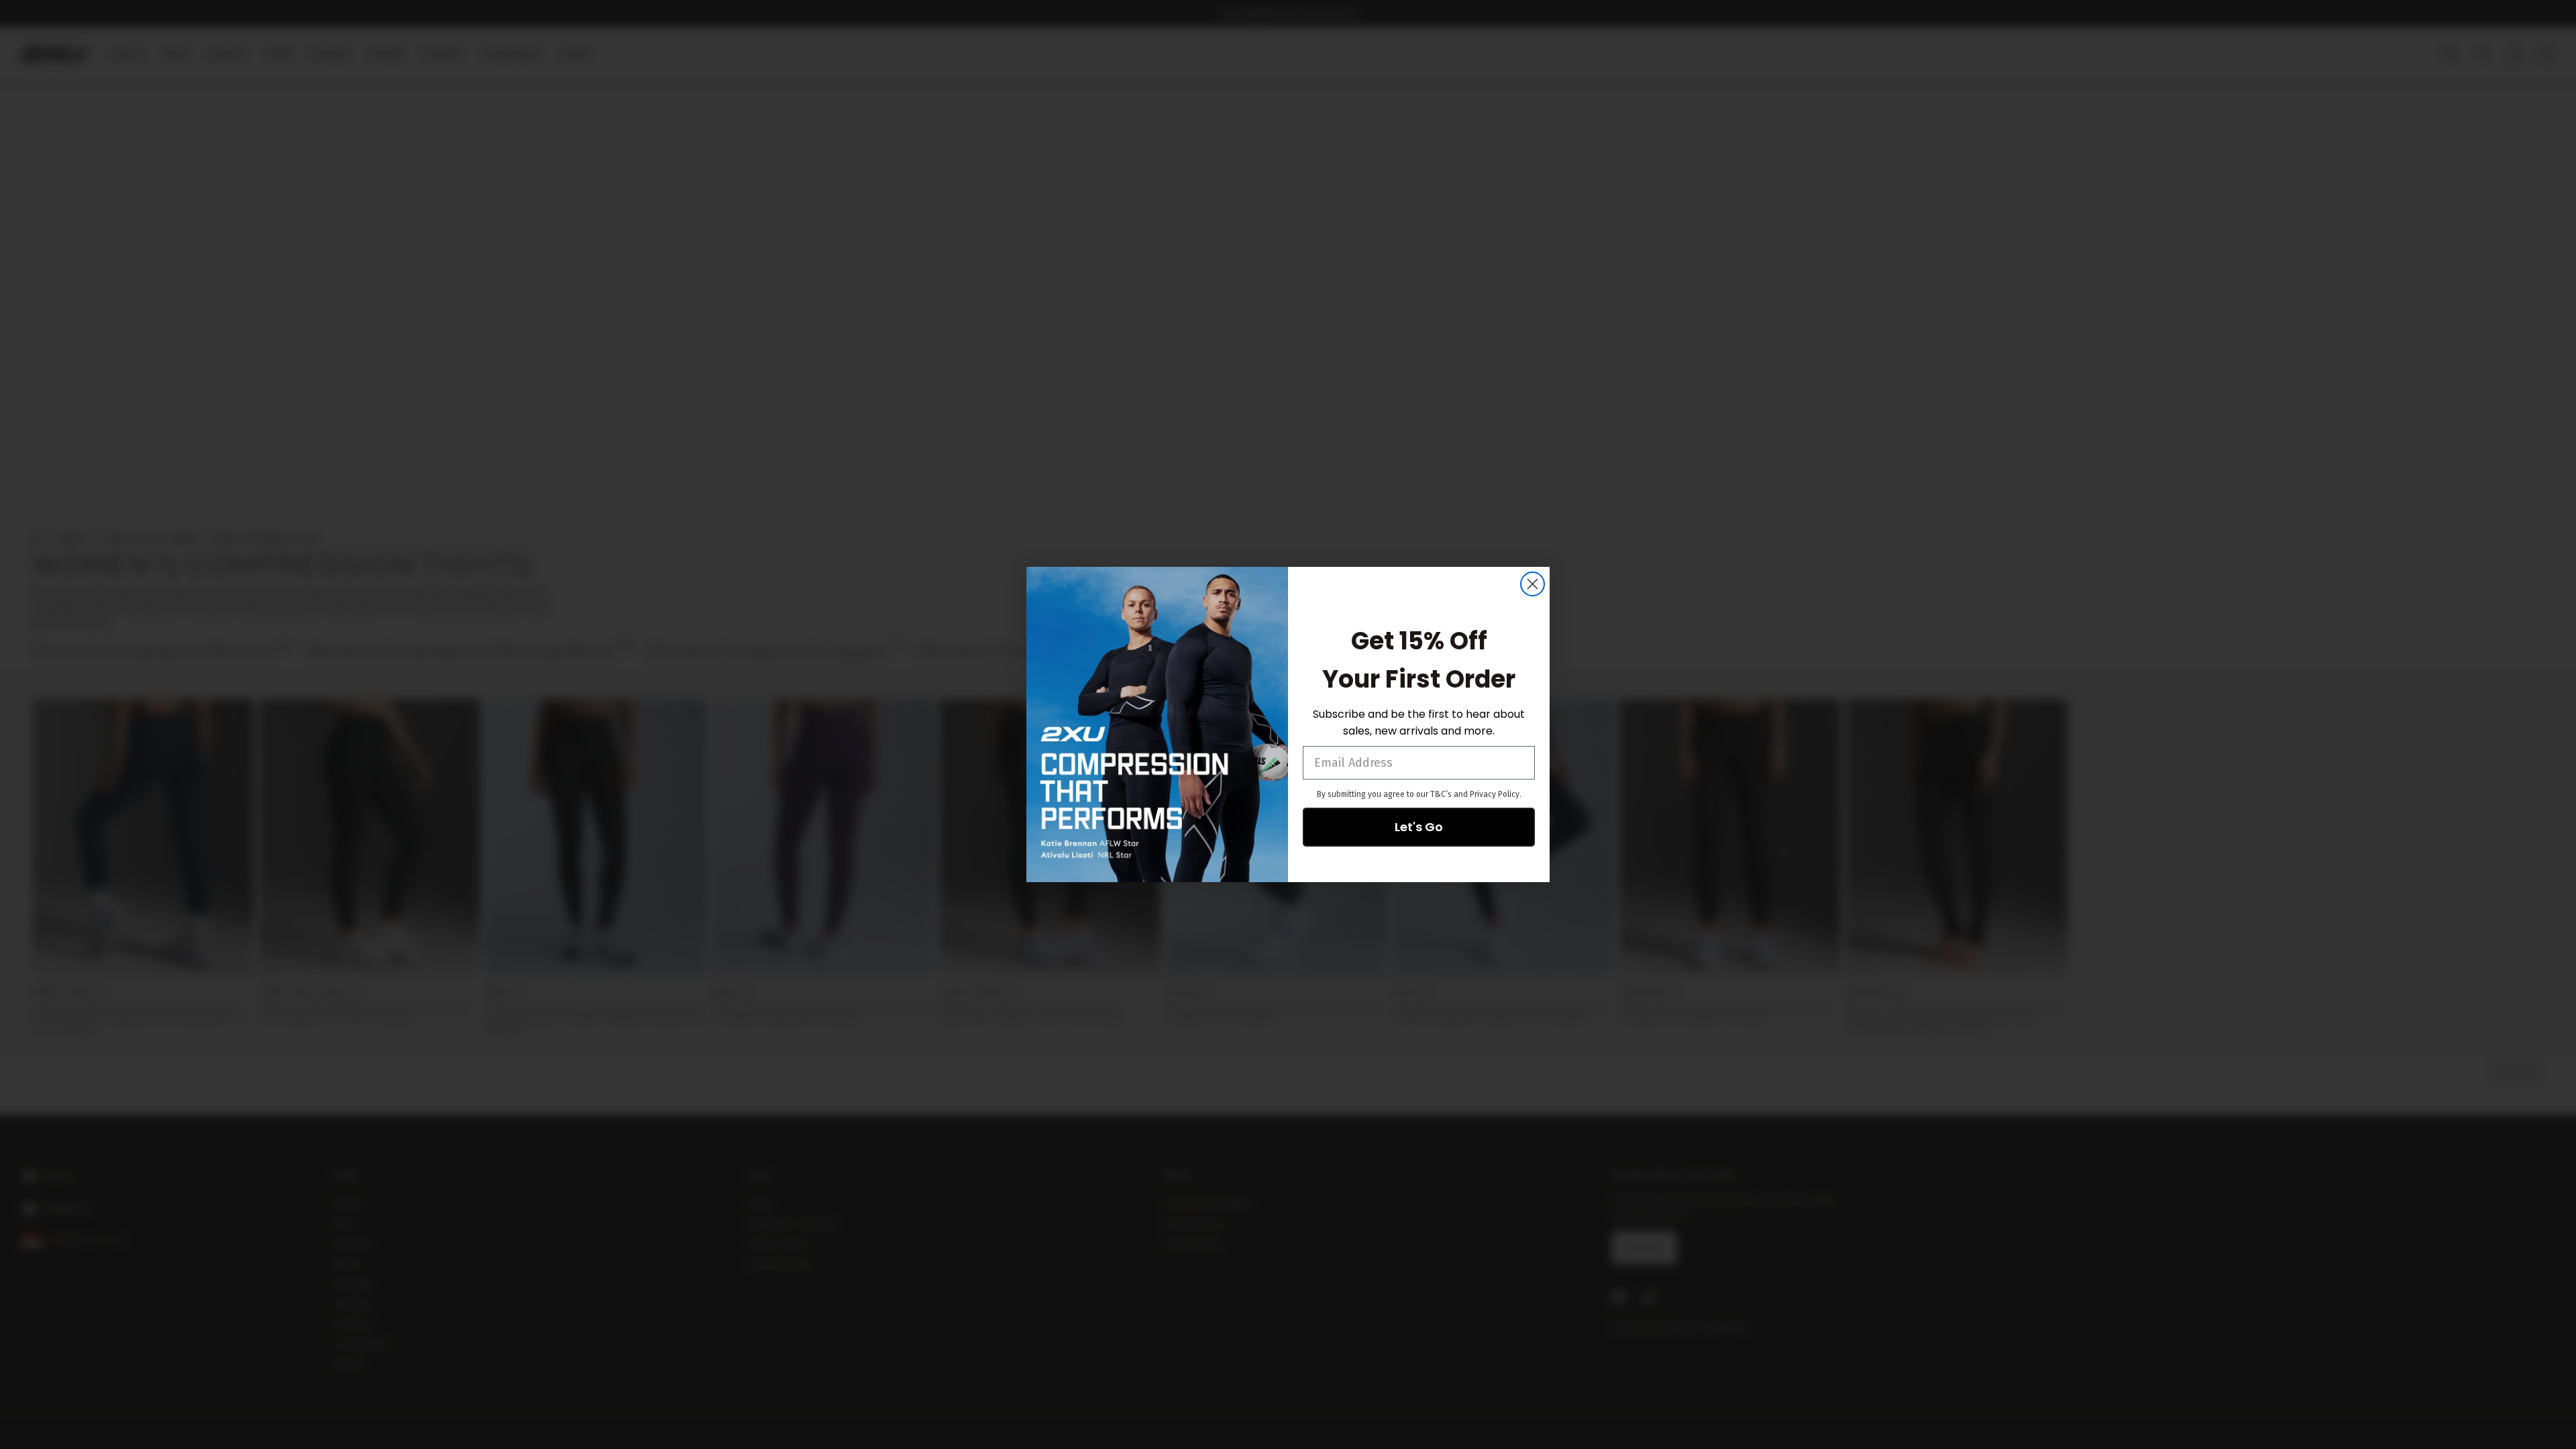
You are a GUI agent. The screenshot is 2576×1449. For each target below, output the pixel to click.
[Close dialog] (1533, 584)
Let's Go (1419, 827)
